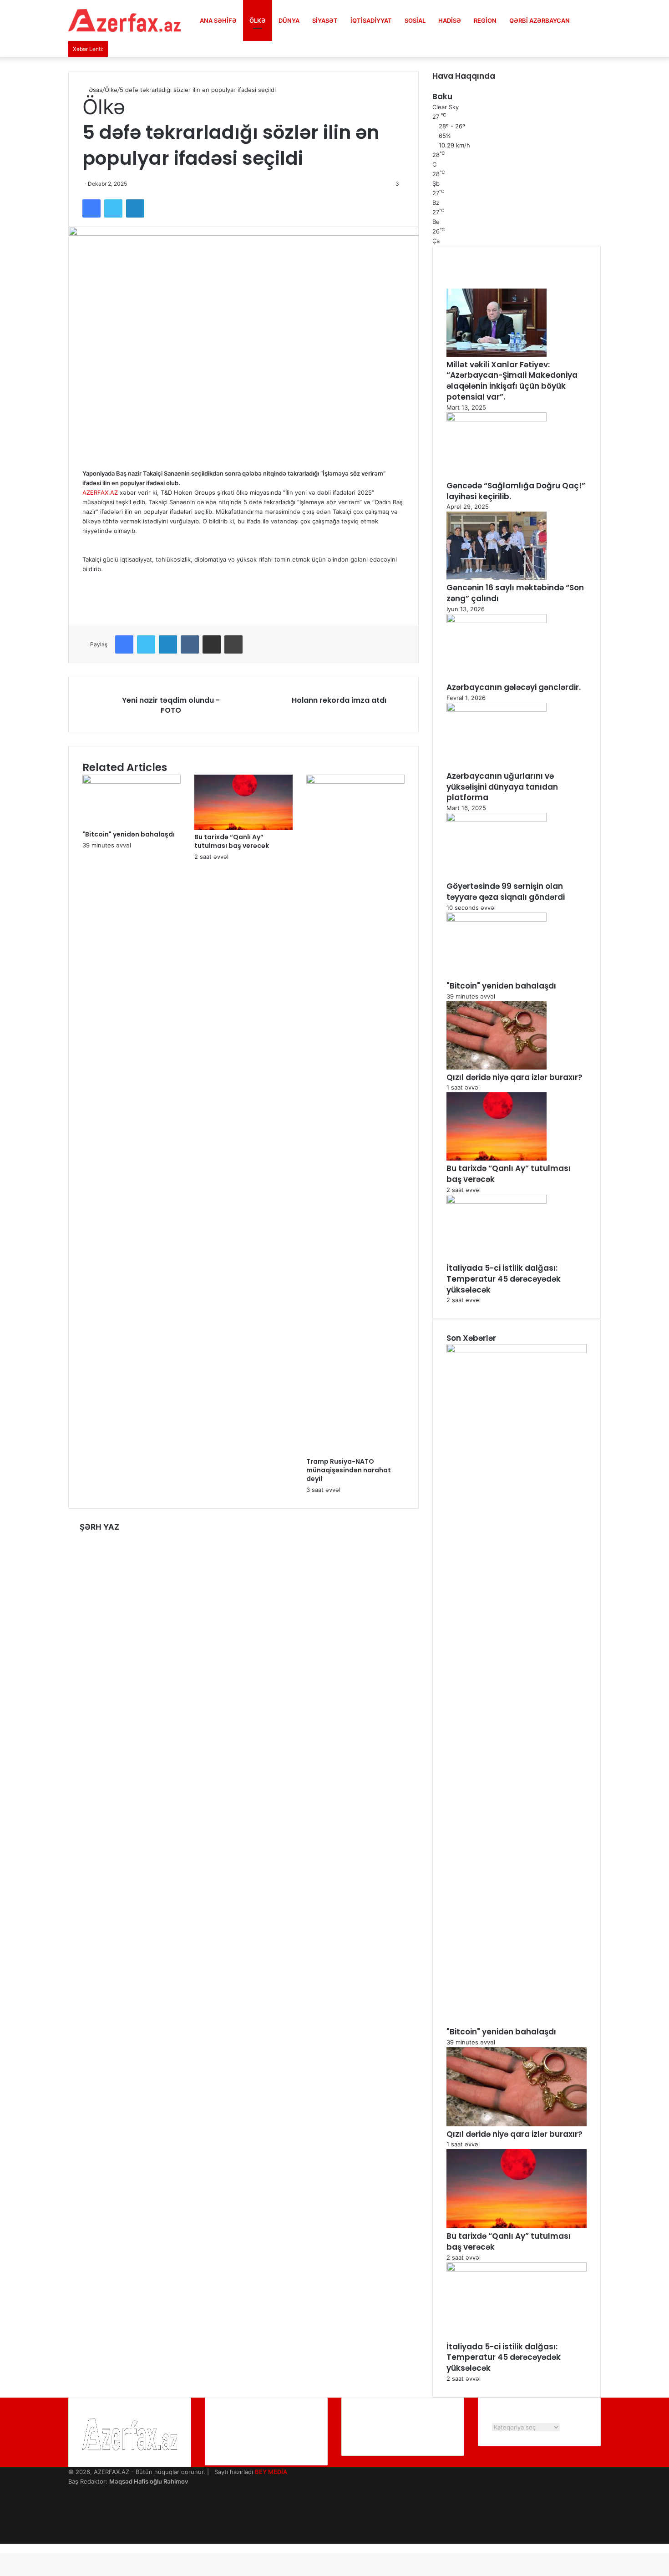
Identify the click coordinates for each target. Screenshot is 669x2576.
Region (485, 20)
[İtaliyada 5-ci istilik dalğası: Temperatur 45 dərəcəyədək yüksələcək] (497, 1202)
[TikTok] (71, 2539)
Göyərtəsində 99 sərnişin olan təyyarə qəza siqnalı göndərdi (506, 892)
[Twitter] (113, 208)
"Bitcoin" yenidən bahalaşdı (129, 834)
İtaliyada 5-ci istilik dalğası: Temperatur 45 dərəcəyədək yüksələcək (504, 1279)
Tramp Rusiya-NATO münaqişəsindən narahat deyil (349, 1470)
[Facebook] (91, 208)
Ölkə (258, 20)
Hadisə (450, 20)
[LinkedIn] (135, 208)
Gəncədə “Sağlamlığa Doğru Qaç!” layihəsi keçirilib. (516, 491)
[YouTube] (71, 2510)
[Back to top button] (2, 2548)
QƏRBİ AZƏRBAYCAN (540, 20)
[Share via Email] (212, 644)
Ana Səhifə (218, 20)
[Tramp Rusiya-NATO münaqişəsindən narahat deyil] (355, 781)
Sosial (415, 20)
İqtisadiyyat (371, 20)
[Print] (233, 644)
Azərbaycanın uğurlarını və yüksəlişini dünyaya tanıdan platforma (502, 787)
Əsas (95, 90)
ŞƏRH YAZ (99, 1527)
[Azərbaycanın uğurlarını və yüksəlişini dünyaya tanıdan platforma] (497, 710)
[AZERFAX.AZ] (125, 20)
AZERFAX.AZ (100, 492)
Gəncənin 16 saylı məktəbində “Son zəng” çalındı (515, 593)
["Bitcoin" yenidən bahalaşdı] (132, 781)
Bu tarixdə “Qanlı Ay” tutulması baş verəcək (232, 841)
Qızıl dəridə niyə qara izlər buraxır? (514, 1077)
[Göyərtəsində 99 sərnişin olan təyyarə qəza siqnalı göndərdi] (497, 820)
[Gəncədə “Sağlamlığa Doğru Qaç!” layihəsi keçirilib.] (497, 419)
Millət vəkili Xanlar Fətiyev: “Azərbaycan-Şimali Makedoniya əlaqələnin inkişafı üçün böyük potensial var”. (512, 381)
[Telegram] (71, 2529)
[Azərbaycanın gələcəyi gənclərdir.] (497, 621)
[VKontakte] (190, 644)
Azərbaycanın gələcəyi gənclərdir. (514, 687)
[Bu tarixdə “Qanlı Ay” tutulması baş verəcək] (243, 828)
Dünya (289, 20)
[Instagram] (71, 2520)
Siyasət (325, 20)
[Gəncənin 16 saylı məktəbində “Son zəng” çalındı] (497, 578)
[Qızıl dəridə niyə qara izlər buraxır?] (497, 1067)
